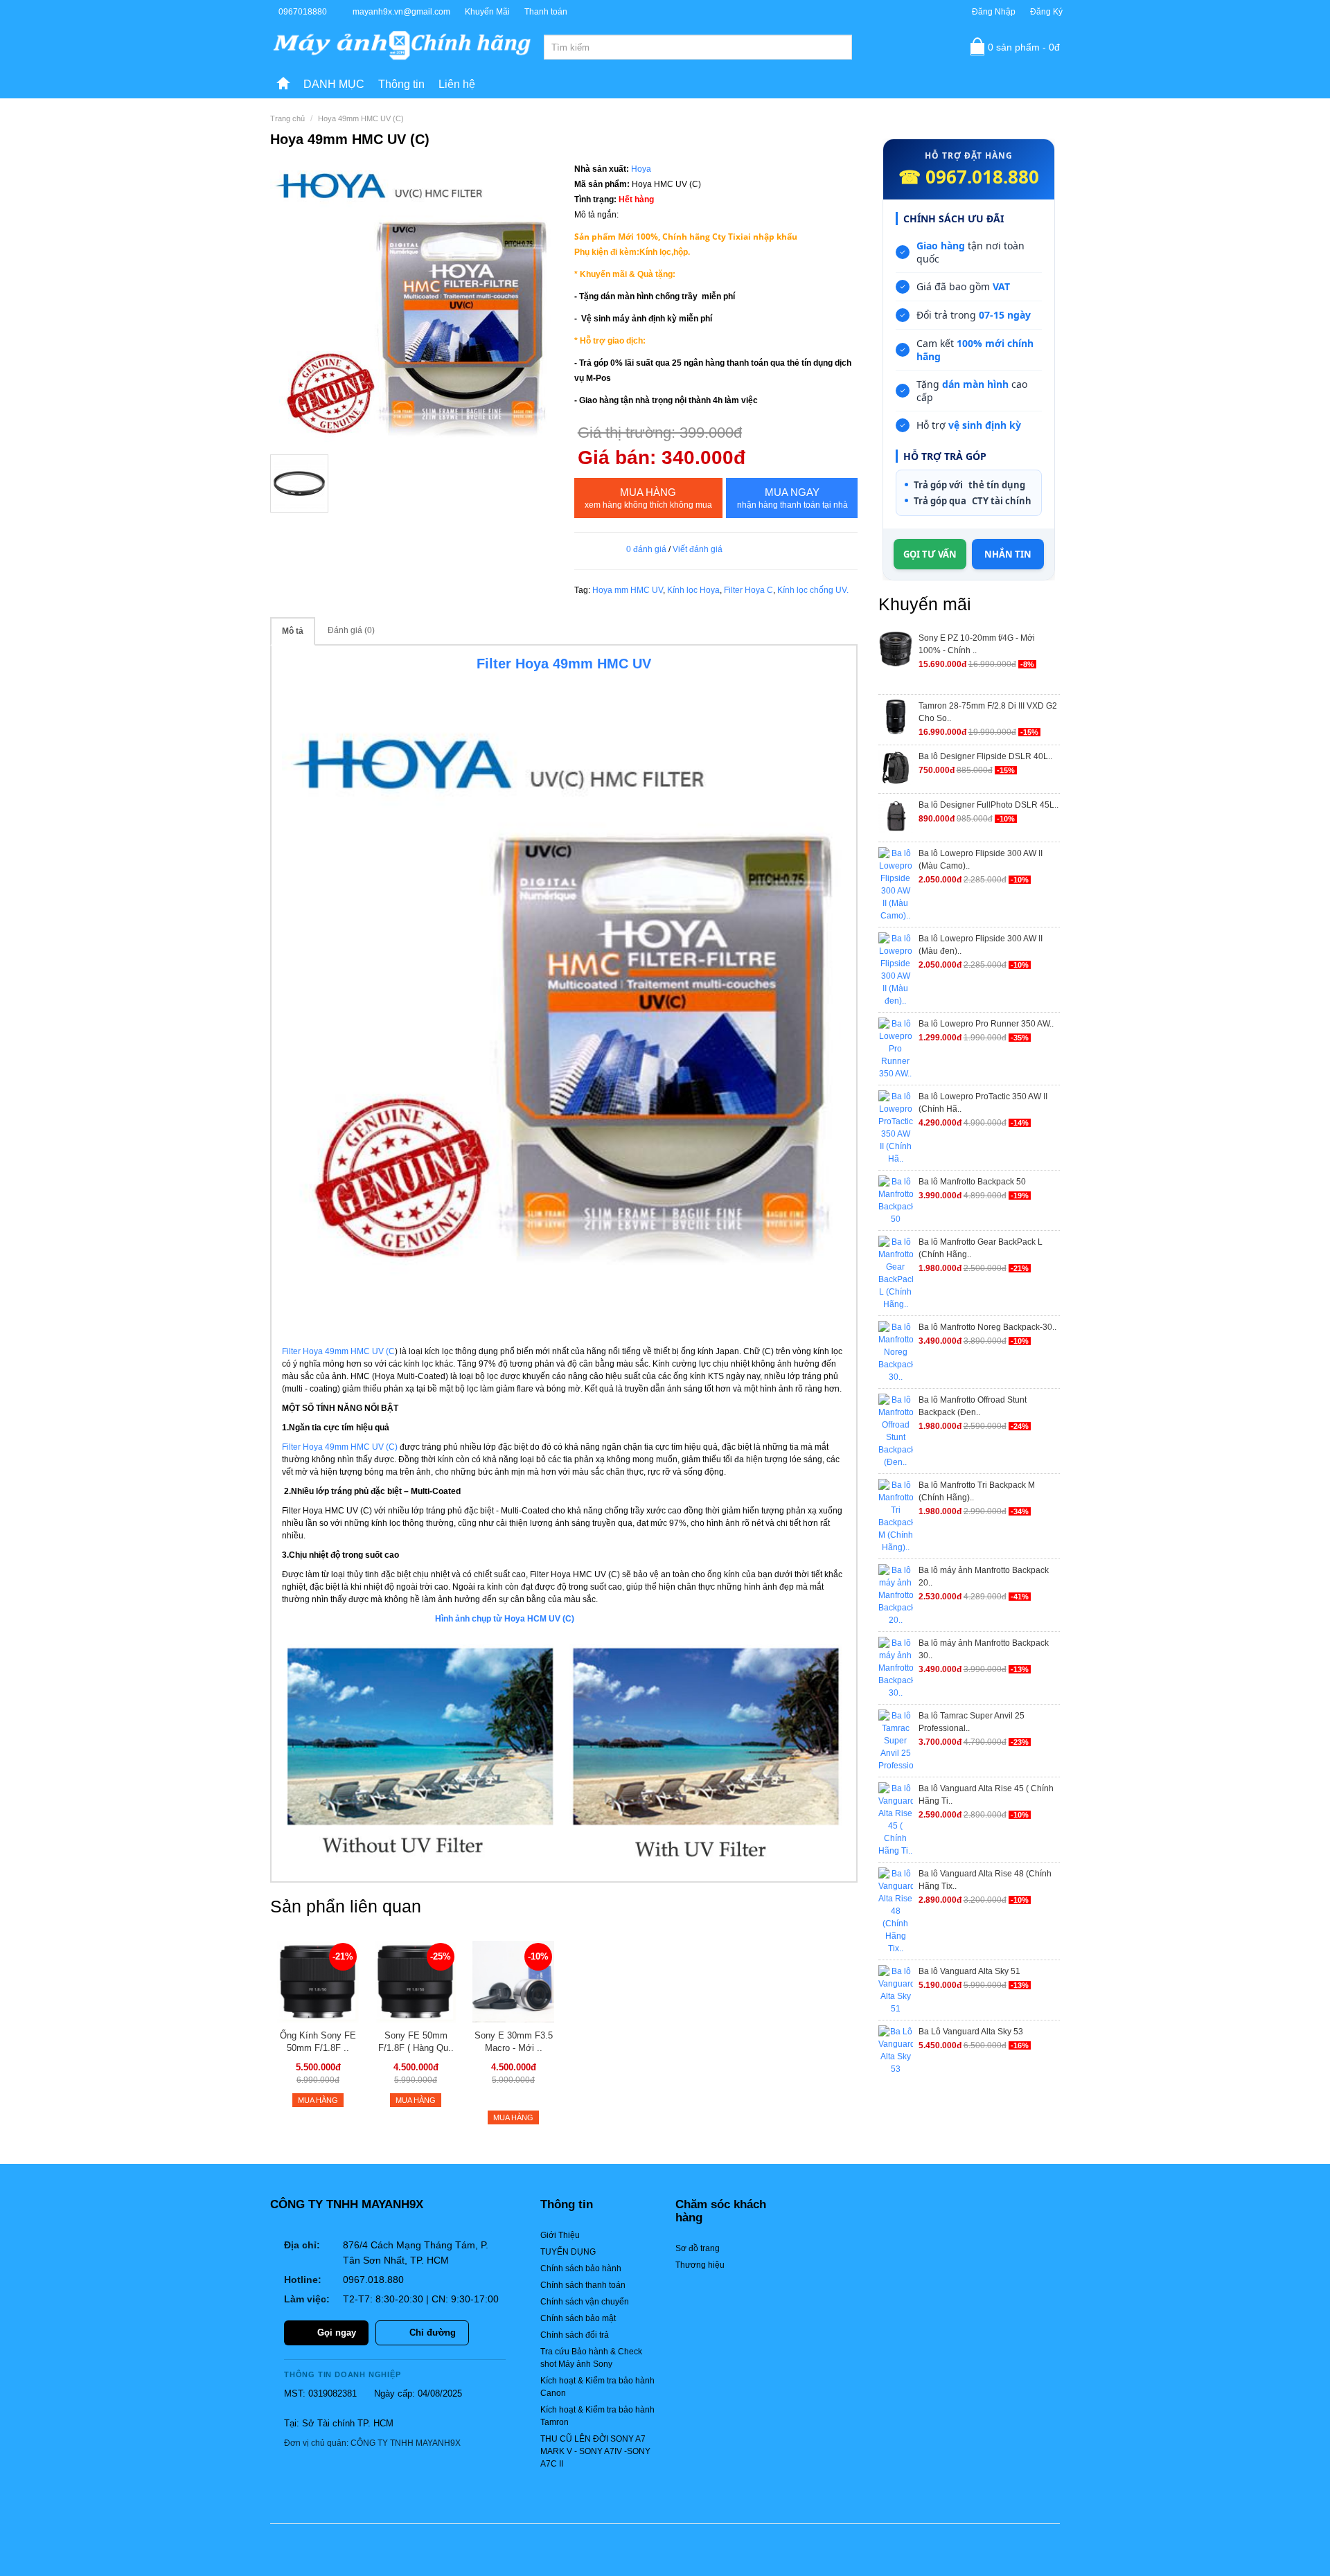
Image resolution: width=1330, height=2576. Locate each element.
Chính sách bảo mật (578, 2318)
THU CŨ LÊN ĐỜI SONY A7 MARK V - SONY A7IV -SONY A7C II (595, 2451)
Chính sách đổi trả (575, 2335)
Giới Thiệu (560, 2235)
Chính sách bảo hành (581, 2268)
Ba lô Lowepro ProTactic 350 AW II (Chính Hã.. (983, 1103)
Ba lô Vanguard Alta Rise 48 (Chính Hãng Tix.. (985, 1880)
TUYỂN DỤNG (568, 2252)
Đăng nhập (994, 12)
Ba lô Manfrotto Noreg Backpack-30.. (987, 1327)
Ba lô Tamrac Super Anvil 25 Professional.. (972, 1722)
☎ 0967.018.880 (969, 177)
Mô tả (293, 631)
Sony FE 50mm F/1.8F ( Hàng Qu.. (416, 2042)
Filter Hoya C (748, 590)
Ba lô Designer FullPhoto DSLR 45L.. (988, 805)
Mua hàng (648, 498)
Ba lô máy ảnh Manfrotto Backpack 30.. (984, 1649)
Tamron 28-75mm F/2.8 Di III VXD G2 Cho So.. (988, 712)
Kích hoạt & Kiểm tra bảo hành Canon (597, 2387)
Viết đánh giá (698, 549)
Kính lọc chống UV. (813, 590)
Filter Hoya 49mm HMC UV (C (338, 1351)
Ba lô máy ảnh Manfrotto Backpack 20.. (984, 1576)
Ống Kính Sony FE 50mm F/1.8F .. (318, 2042)
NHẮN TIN (1008, 554)
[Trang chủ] (283, 85)
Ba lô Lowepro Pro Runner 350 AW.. (986, 1024)
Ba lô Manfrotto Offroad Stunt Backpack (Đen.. (973, 1406)
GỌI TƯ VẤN (930, 554)
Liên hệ (457, 84)
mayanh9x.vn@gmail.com (401, 12)
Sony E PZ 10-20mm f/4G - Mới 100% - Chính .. (977, 644)
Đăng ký (1046, 12)
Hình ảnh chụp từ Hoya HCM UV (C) (553, 1619)
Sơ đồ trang (698, 2248)
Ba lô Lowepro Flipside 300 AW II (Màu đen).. (981, 945)
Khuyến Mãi (487, 12)
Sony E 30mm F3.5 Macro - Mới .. (514, 2042)
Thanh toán (546, 12)
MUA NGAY (792, 498)
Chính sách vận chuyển (585, 2302)
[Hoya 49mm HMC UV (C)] (412, 303)
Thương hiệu (700, 2265)
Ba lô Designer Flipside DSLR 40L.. (985, 756)
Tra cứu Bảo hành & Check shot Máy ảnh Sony (591, 2358)
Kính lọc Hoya (693, 590)
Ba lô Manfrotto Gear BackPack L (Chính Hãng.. (981, 1248)
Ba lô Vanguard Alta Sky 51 (969, 1971)
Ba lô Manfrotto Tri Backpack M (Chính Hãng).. (977, 1491)
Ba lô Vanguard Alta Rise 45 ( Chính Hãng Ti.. (986, 1795)
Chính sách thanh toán (583, 2285)
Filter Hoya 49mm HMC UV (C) (341, 1447)
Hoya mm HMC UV (628, 590)
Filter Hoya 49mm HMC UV (564, 664)
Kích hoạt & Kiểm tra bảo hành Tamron (597, 2416)
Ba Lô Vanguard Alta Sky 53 (971, 2032)
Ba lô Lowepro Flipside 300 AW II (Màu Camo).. (981, 860)
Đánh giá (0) (351, 630)
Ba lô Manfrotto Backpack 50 (972, 1182)
